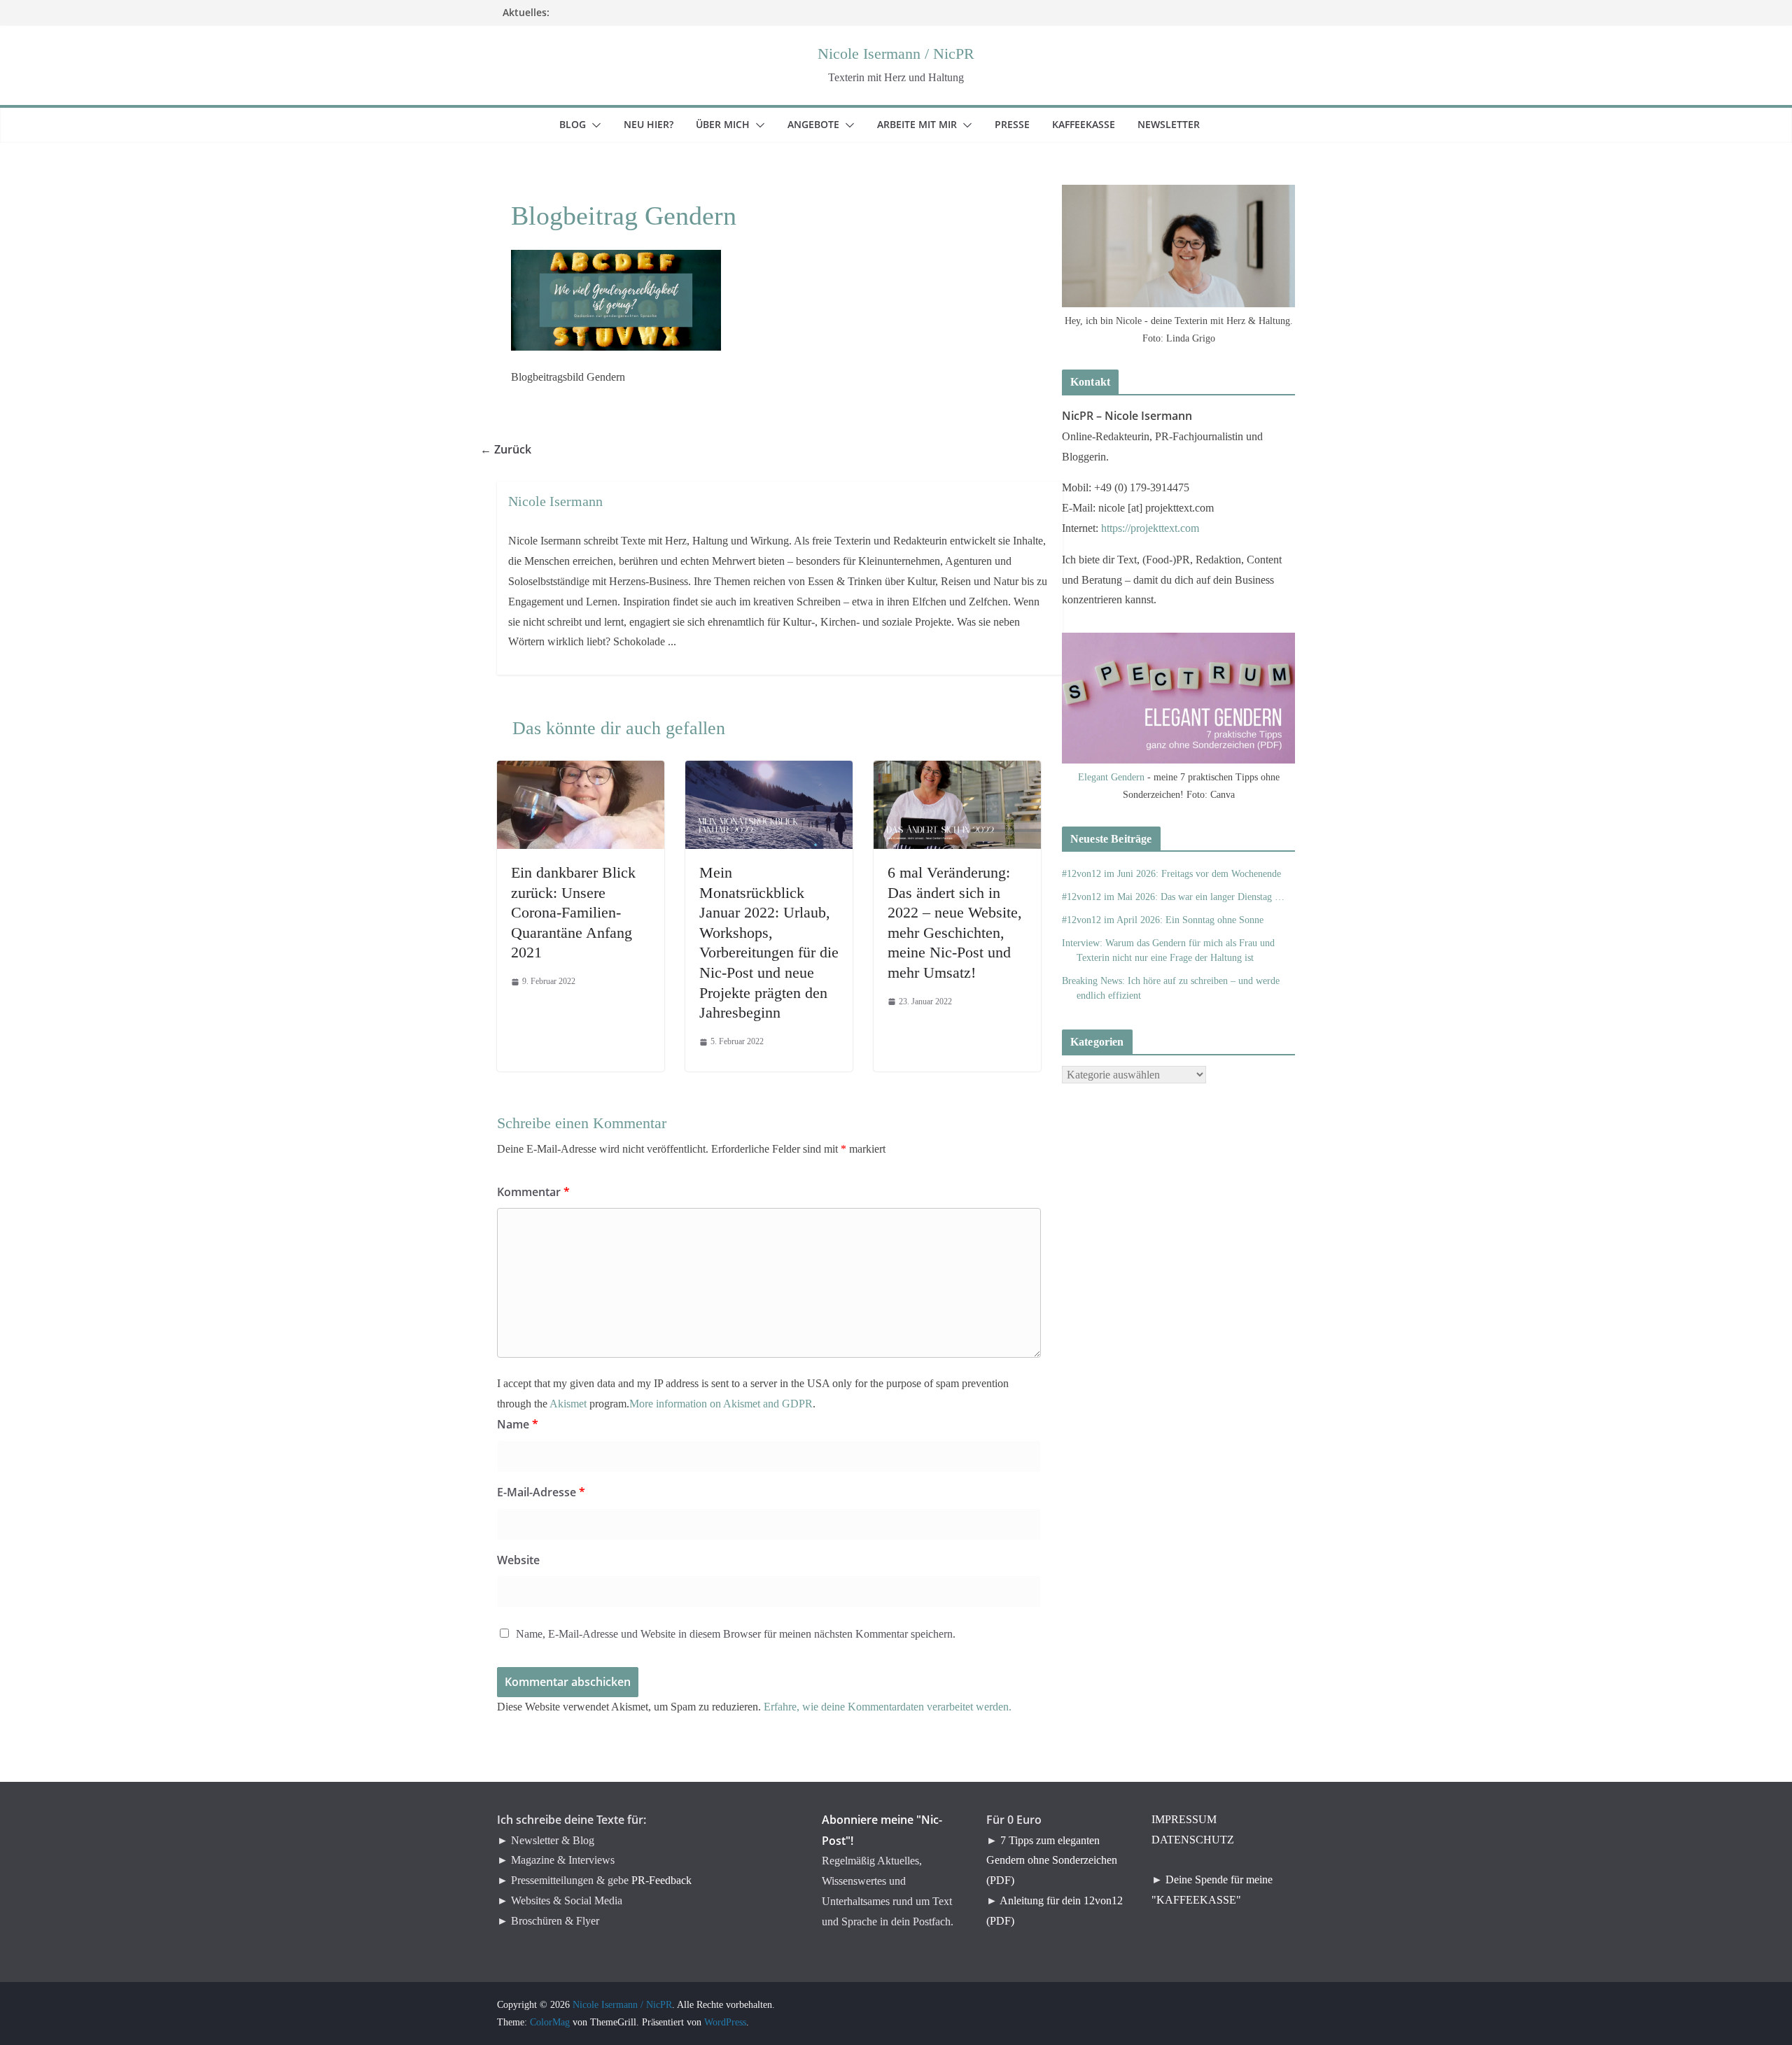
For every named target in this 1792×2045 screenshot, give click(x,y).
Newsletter (1177, 124)
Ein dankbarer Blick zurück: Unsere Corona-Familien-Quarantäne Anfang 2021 (573, 912)
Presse (1021, 124)
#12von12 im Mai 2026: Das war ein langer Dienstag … (1173, 897)
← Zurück (514, 449)
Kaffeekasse (1092, 124)
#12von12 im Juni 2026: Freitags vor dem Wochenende (1171, 874)
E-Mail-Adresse (541, 1492)
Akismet (568, 1404)
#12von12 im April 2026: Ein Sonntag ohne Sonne (1163, 920)
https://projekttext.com (1150, 528)
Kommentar (533, 1192)
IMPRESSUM (1184, 1819)
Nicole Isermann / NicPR (896, 54)
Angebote (822, 124)
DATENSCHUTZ (1193, 1840)
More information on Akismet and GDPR (721, 1404)
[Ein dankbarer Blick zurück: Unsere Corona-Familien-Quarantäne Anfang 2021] (581, 770)
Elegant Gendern (1111, 777)
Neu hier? (657, 124)
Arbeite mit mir (925, 124)
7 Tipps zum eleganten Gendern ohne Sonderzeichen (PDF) (1052, 1861)
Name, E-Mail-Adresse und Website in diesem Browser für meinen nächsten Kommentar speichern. (736, 1634)
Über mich (731, 124)
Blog (581, 124)
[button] (594, 125)
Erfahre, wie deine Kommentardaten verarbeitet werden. (888, 1707)
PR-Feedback (661, 1880)
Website (518, 1560)
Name (518, 1424)
